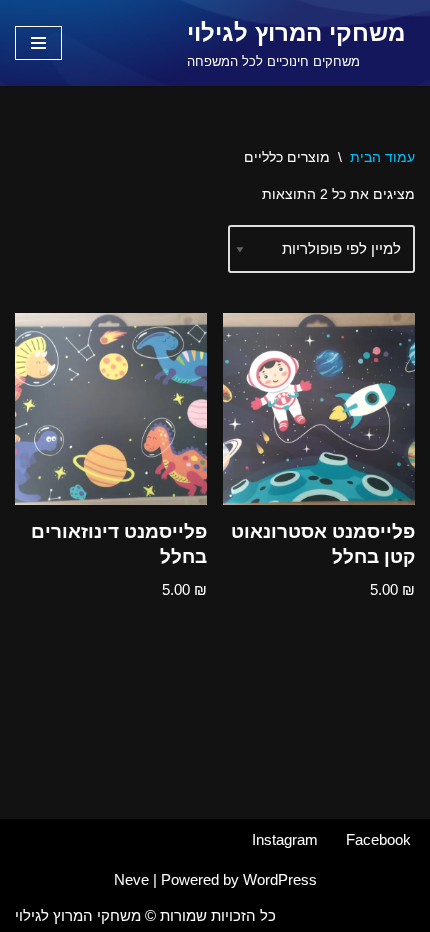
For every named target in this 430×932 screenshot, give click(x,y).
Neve (131, 879)
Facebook (378, 839)
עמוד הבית (382, 157)
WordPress (280, 879)
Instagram (285, 839)
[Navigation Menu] (38, 43)
